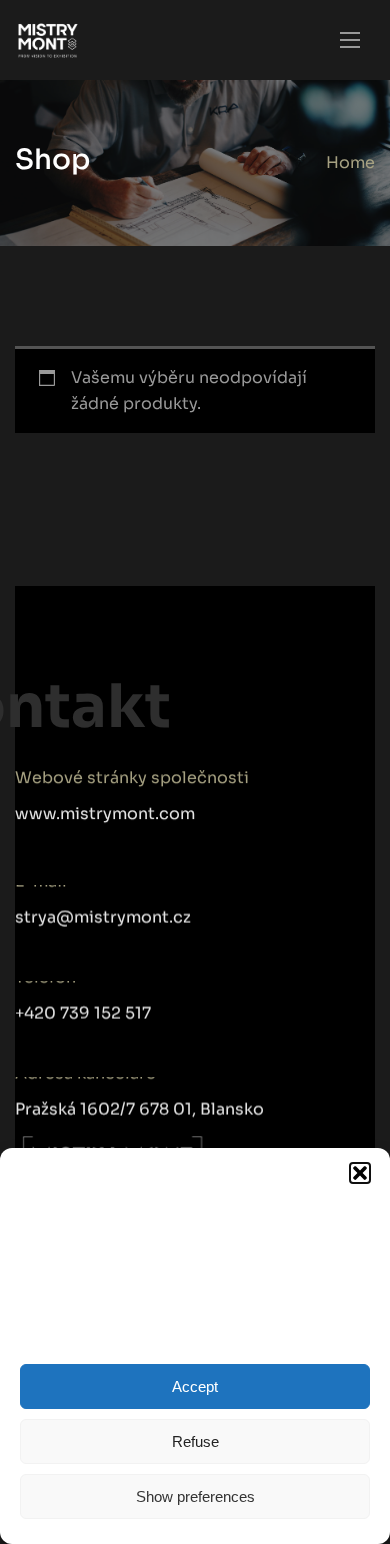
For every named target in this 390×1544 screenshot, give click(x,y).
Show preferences (195, 1496)
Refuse (195, 1441)
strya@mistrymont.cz (103, 910)
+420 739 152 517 (83, 1006)
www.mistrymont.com (105, 813)
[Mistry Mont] (48, 40)
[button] (360, 1173)
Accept (195, 1386)
